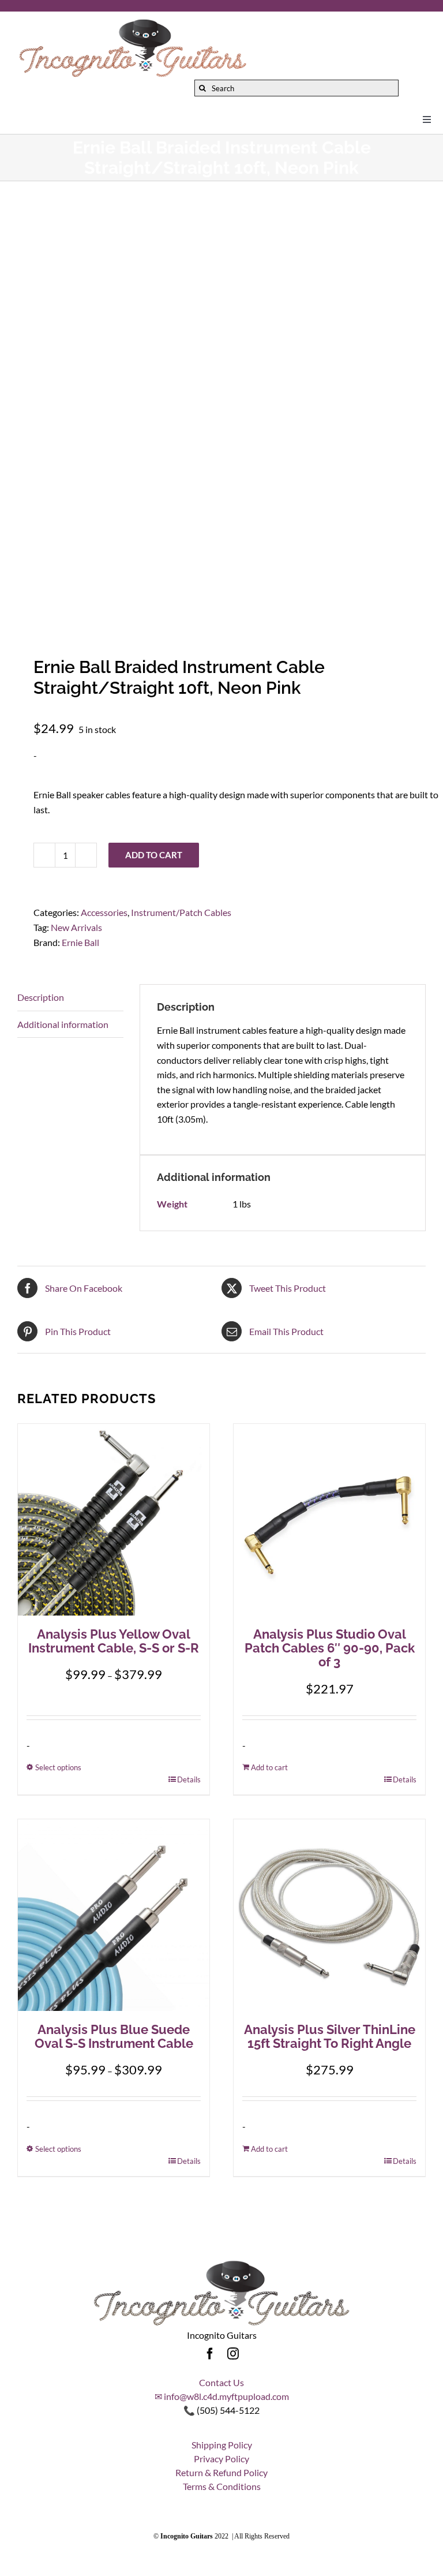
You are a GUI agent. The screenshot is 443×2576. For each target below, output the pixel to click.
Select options (58, 1767)
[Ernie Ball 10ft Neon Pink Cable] (221, 412)
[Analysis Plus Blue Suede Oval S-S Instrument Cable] (114, 1915)
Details (189, 1779)
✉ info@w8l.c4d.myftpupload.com (222, 2396)
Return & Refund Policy (221, 2472)
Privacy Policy (221, 2459)
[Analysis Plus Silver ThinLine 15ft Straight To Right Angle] (329, 1915)
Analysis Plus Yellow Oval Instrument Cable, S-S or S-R (114, 1641)
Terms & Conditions (222, 2486)
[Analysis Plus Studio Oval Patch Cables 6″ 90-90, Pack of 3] (329, 1520)
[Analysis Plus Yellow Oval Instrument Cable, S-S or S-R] (114, 1520)
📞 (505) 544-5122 (221, 2410)
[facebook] (210, 2354)
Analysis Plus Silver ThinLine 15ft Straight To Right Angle (330, 2036)
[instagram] (233, 2354)
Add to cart (154, 855)
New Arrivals (76, 927)
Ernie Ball (80, 942)
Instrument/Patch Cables (181, 912)
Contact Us (221, 2382)
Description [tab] (41, 997)
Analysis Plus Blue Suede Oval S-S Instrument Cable (114, 2036)
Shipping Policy (222, 2445)
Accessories (104, 912)
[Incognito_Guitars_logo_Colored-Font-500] (133, 22)
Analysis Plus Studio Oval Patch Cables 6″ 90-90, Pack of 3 (330, 1648)
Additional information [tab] (63, 1024)
